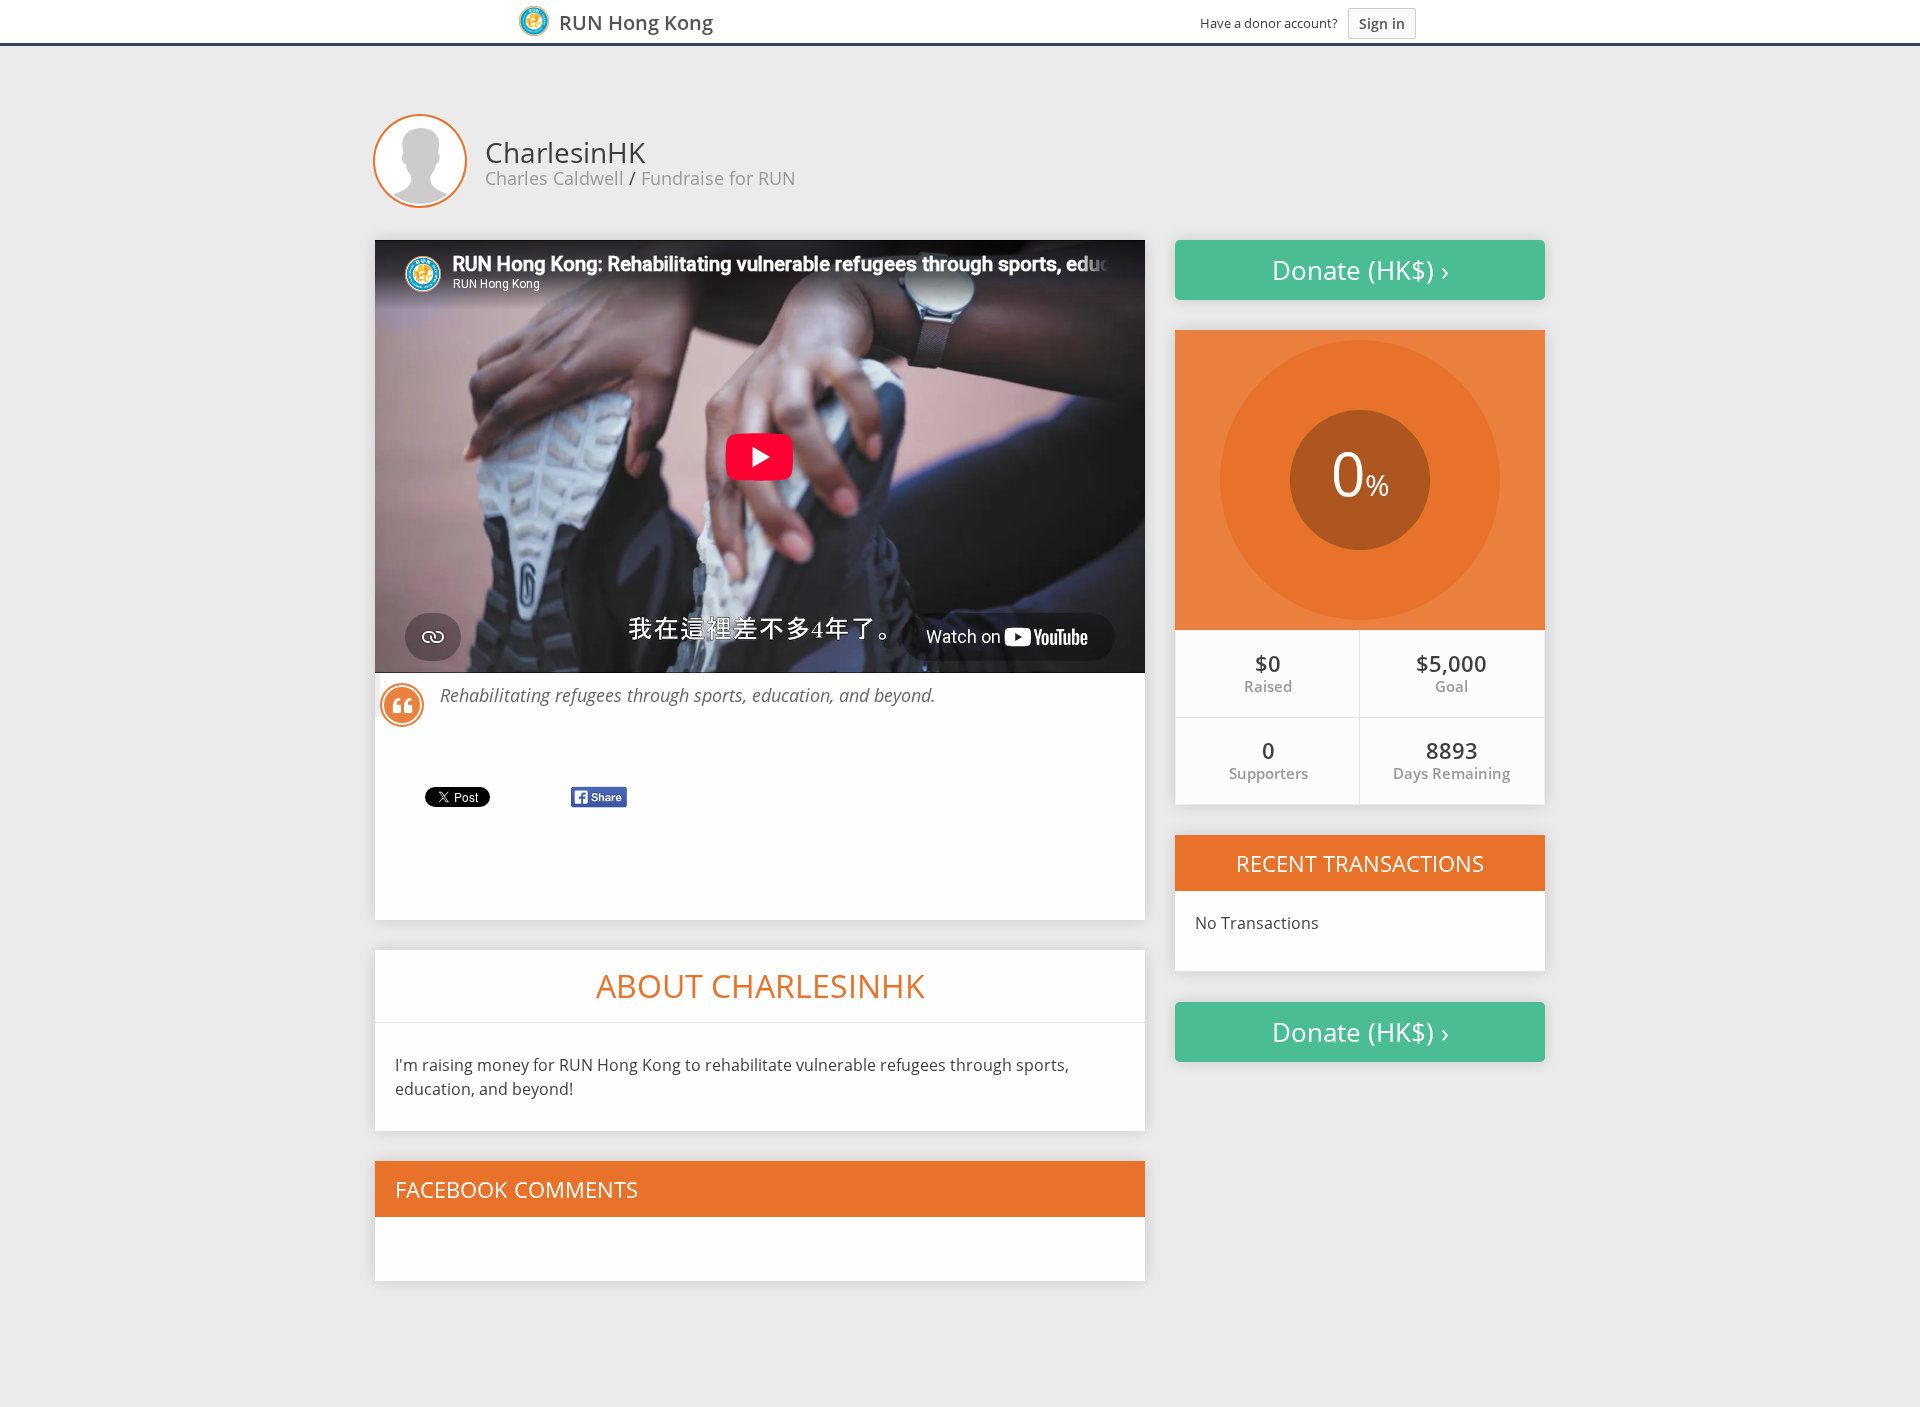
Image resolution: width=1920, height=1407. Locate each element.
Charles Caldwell (554, 178)
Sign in (1382, 23)
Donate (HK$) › (1360, 270)
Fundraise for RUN (718, 178)
